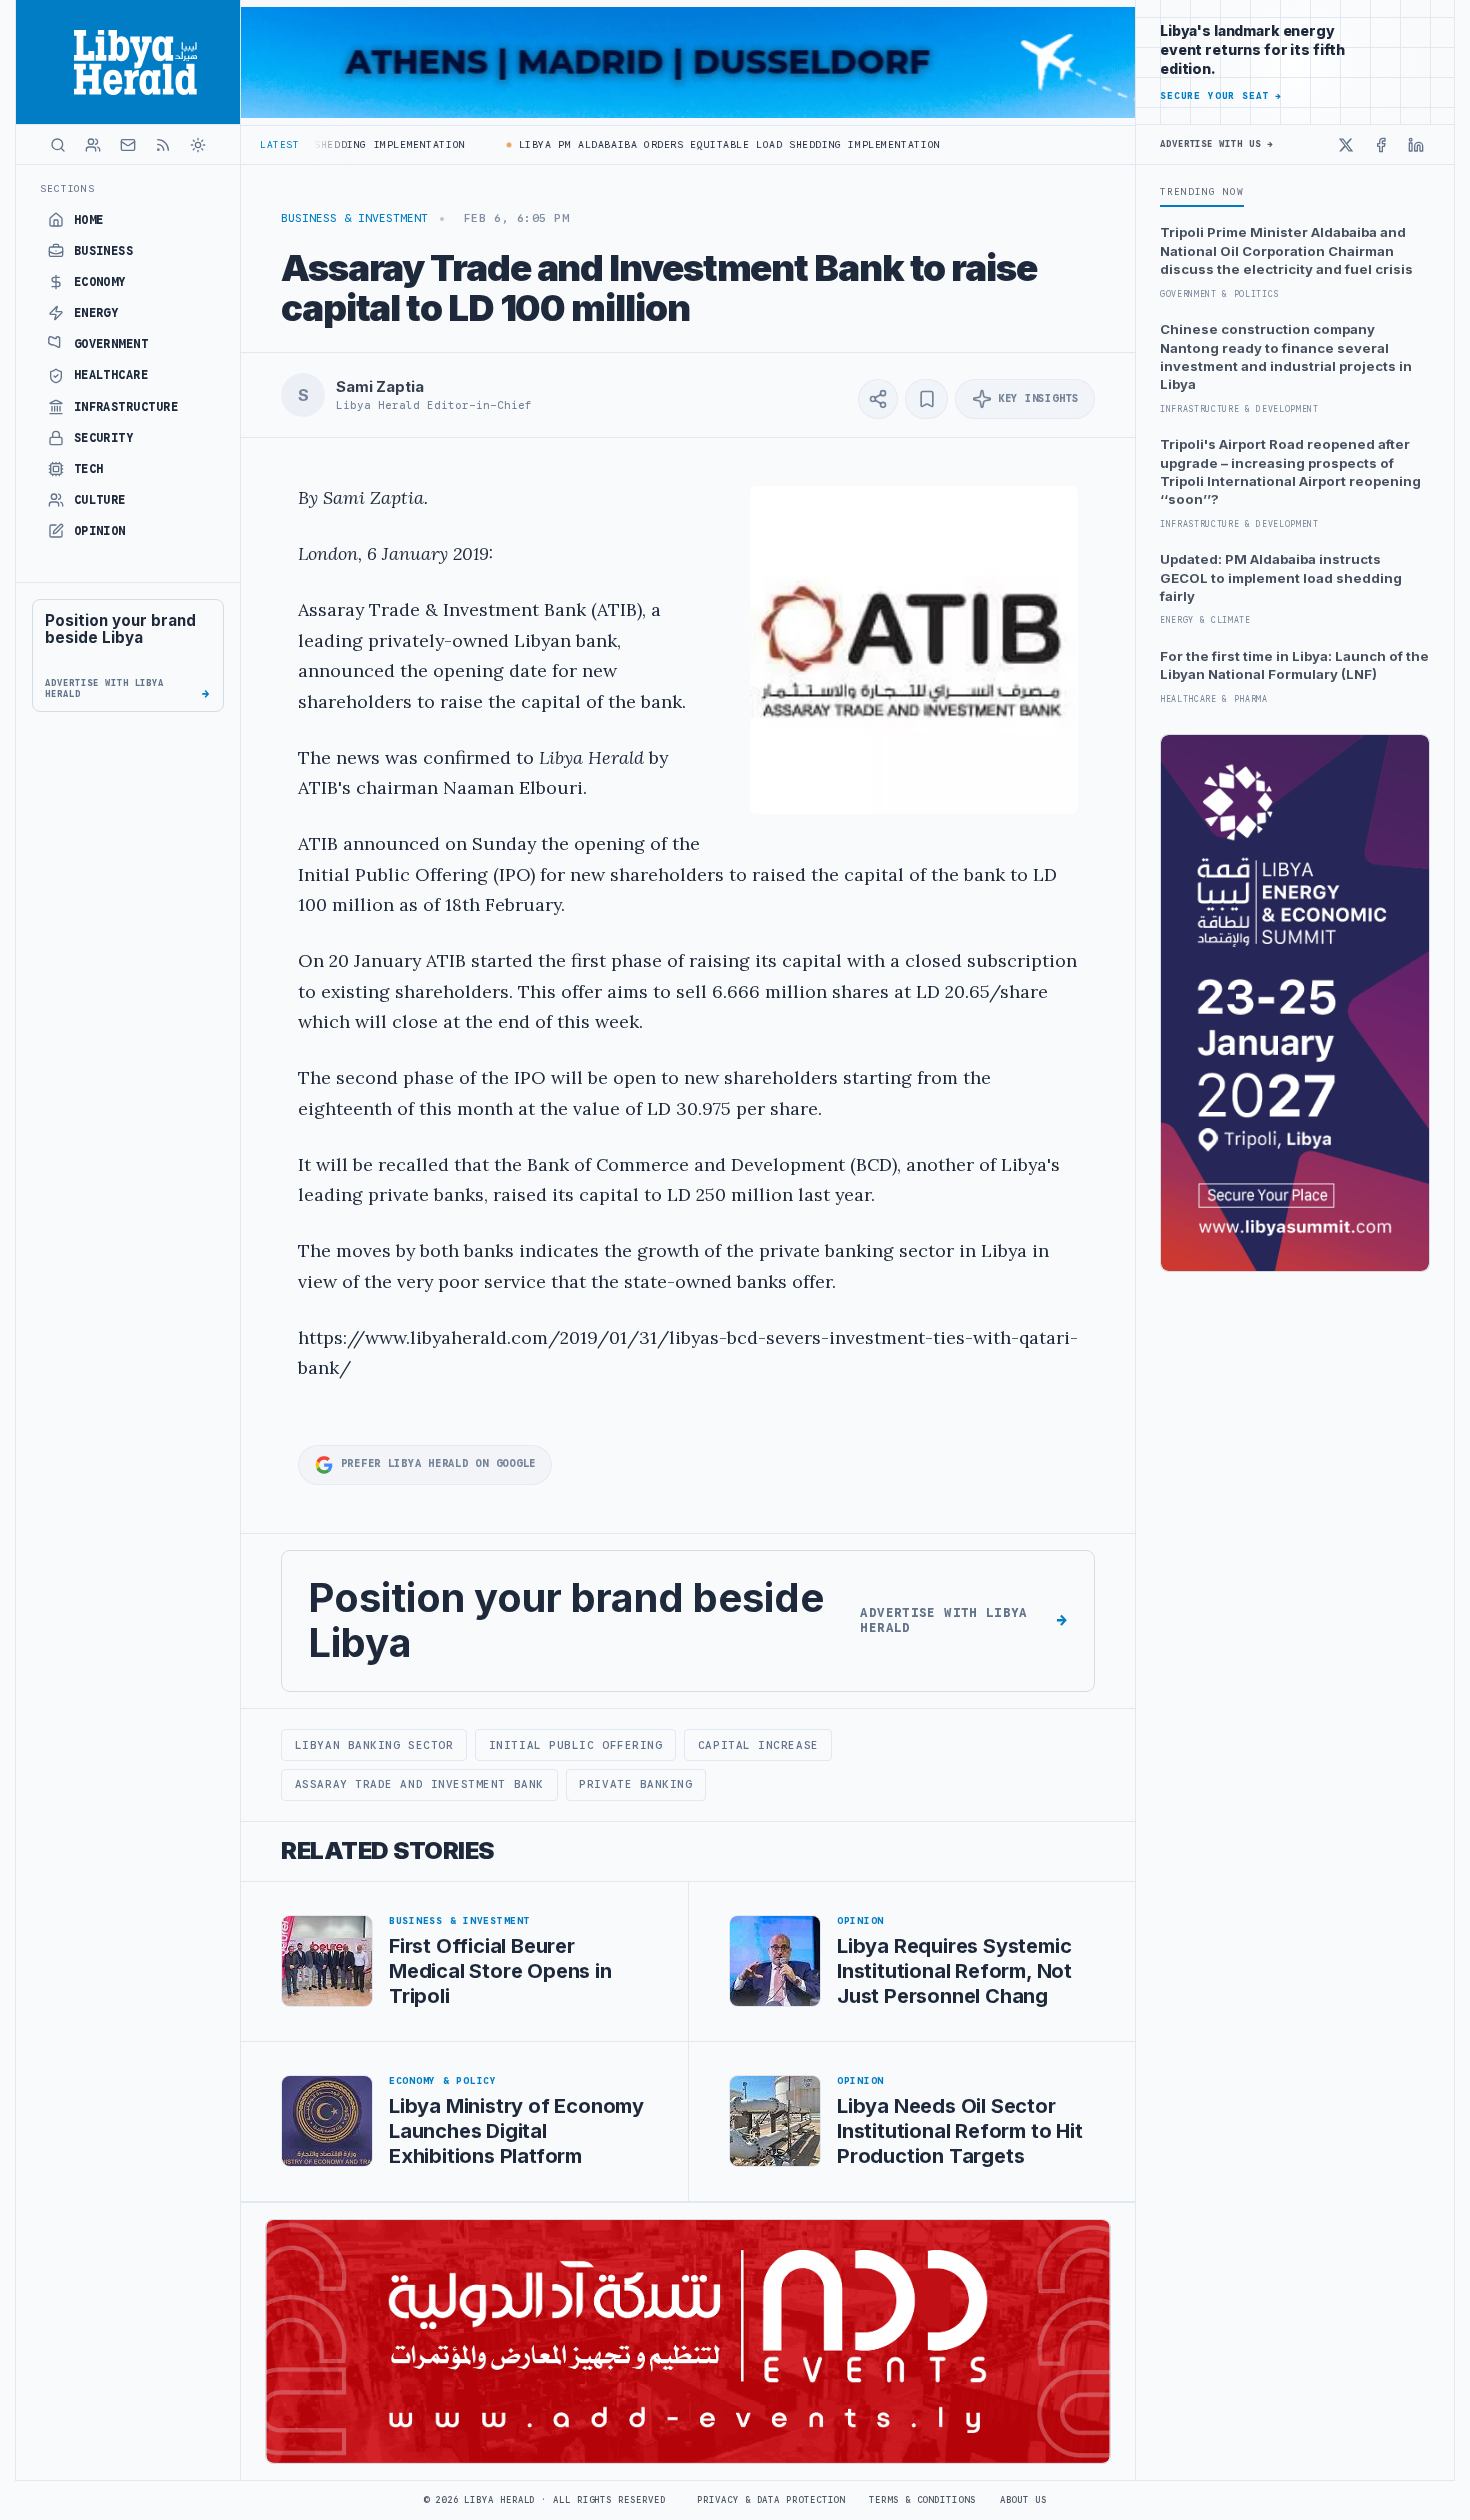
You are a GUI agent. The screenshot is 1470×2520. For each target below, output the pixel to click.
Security (104, 438)
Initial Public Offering (576, 1745)
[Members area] (93, 145)
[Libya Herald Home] (128, 62)
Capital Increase (758, 1745)
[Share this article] (878, 399)
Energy (96, 313)
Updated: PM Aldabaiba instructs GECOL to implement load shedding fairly (1281, 577)
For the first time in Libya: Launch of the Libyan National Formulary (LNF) (1294, 665)
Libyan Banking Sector (374, 1745)
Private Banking (635, 1784)
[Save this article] (926, 399)
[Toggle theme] (198, 145)
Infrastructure (126, 407)
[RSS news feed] (163, 145)
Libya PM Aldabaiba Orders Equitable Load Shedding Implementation (692, 144)
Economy (100, 282)
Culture (100, 500)
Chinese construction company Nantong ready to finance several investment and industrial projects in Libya (1286, 356)
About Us (1023, 2500)
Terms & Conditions (922, 2500)
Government (111, 344)
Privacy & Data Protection (771, 2500)
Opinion (100, 531)
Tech (89, 469)
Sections (67, 188)
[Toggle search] (58, 145)
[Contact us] (128, 145)
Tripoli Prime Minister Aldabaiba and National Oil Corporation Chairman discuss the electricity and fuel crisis (1286, 250)
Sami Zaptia (379, 387)
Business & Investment (354, 218)
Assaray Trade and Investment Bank (419, 1784)
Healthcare (111, 375)
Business (104, 251)
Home (89, 220)
